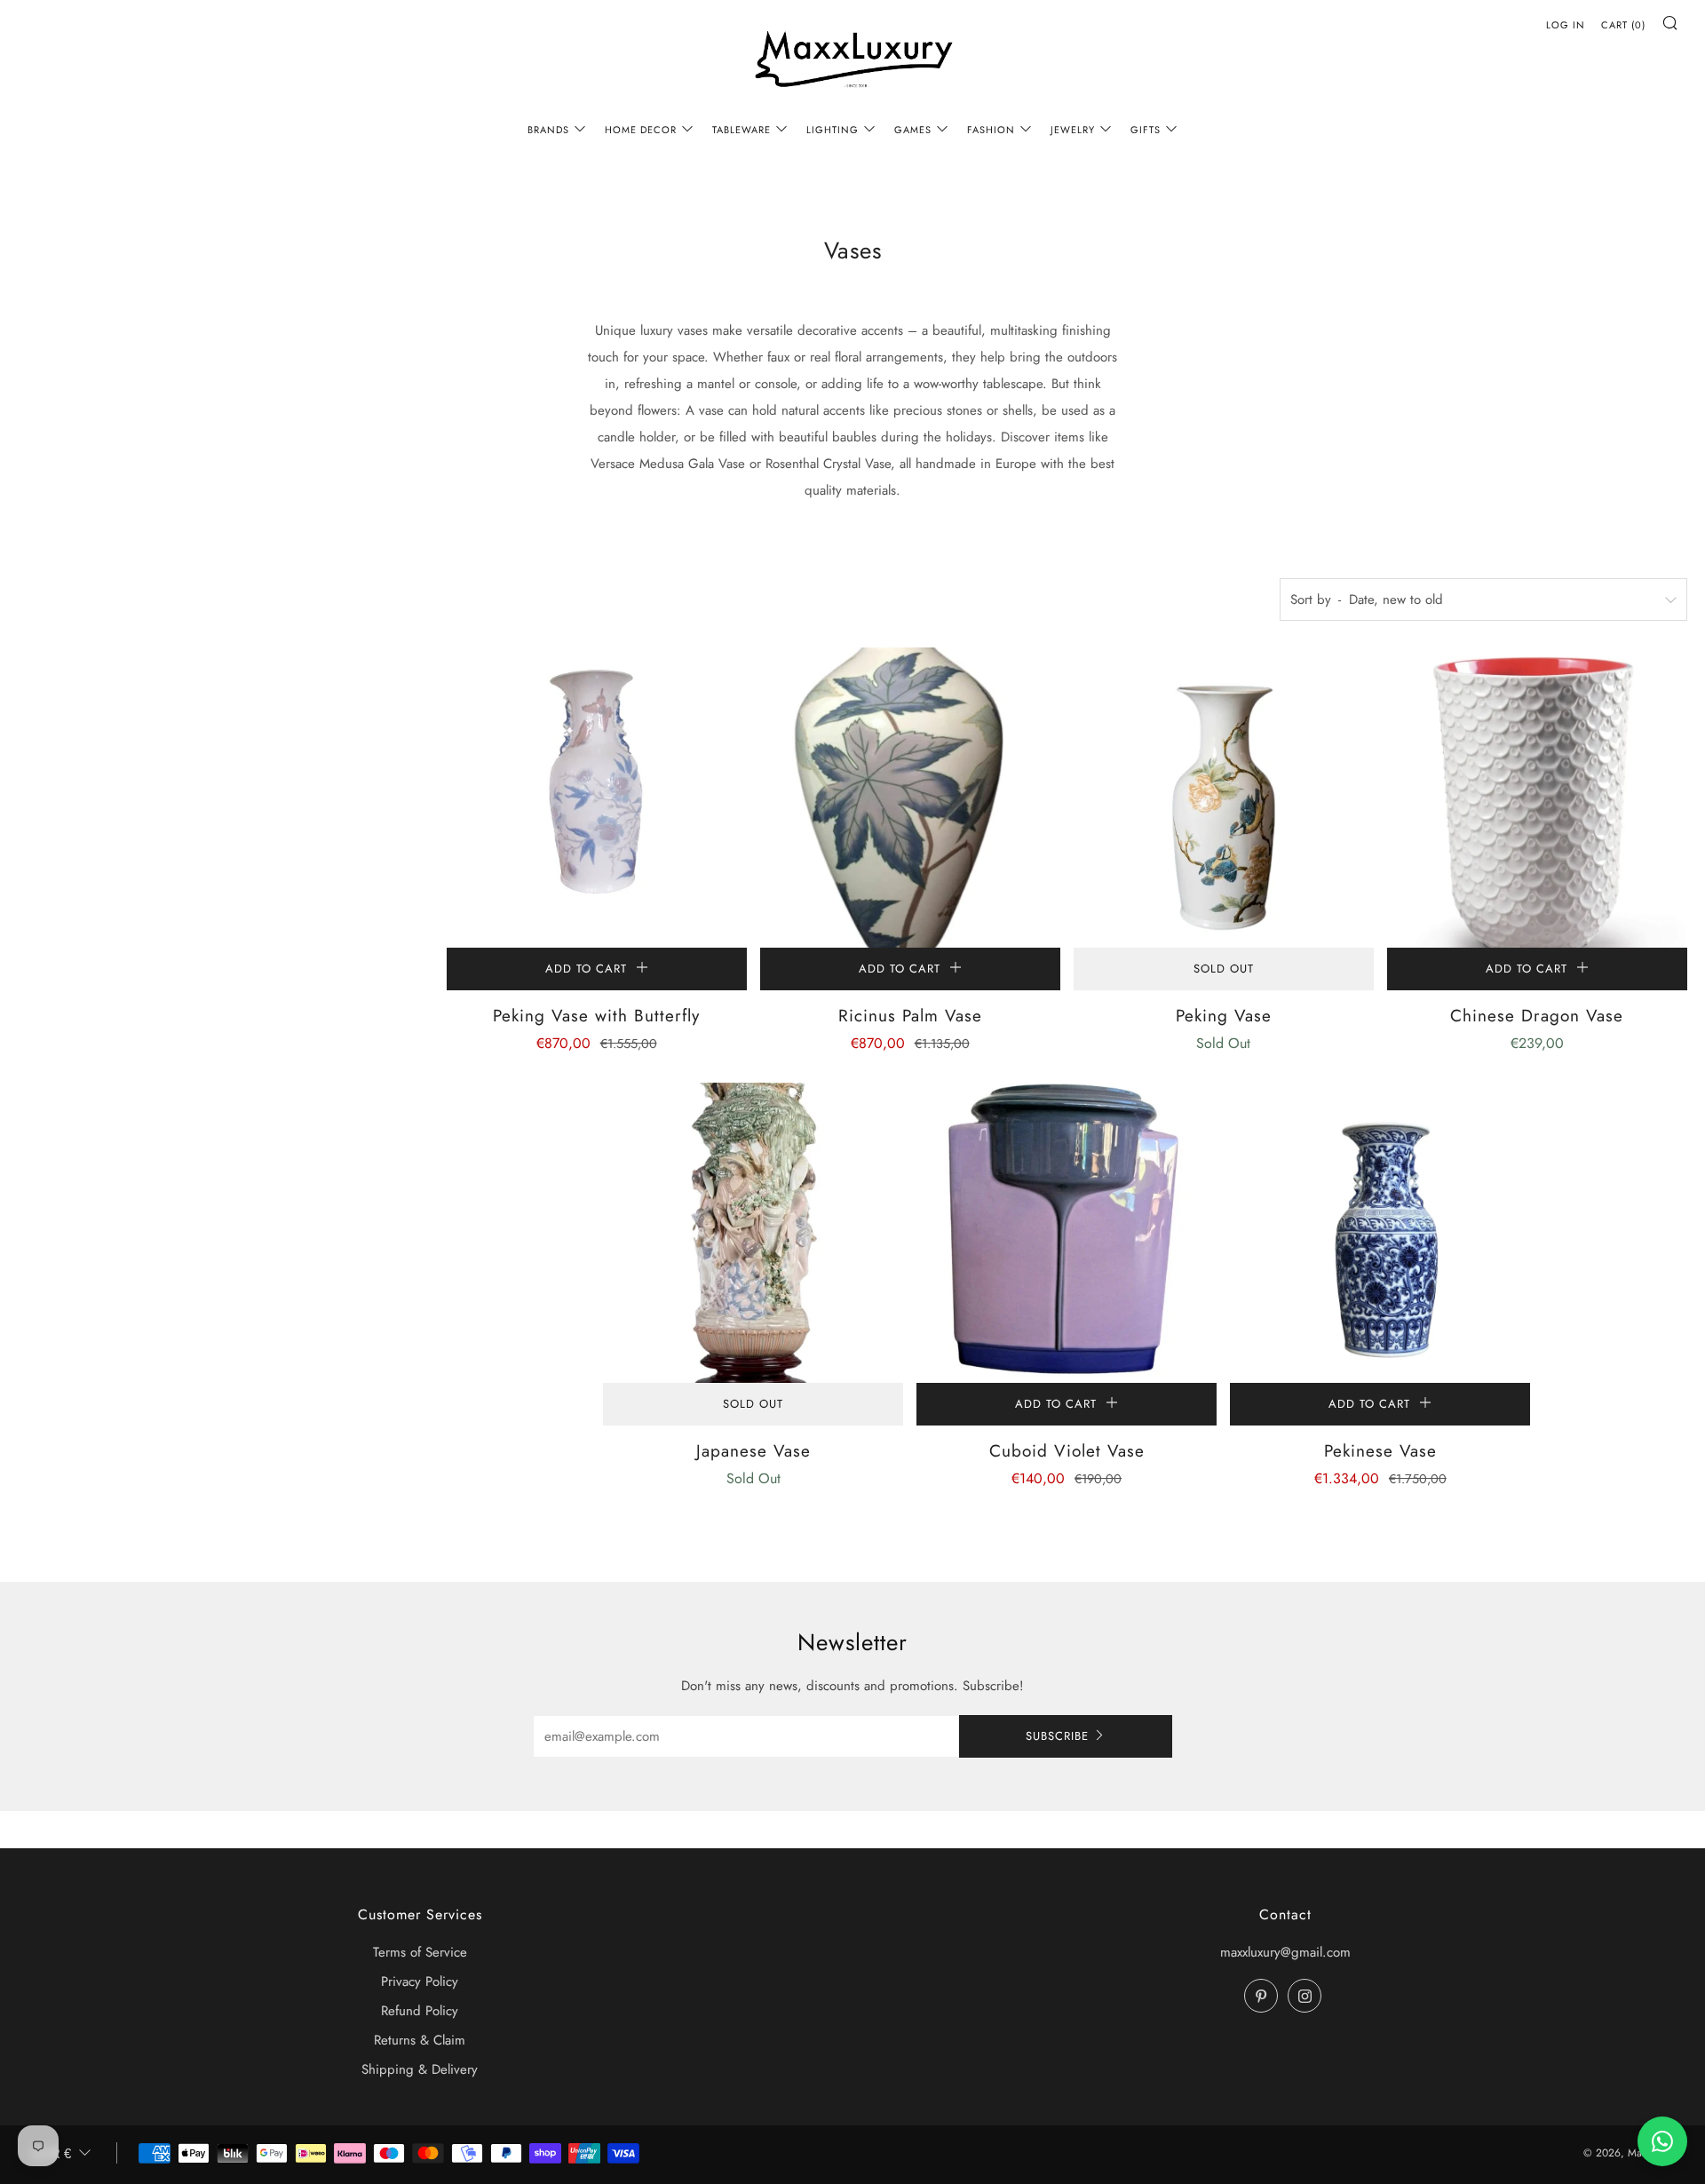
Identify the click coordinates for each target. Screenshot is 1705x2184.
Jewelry (1073, 130)
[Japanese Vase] (753, 1233)
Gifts (1146, 130)
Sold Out (1224, 969)
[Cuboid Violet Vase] (1067, 1233)
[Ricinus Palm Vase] (910, 798)
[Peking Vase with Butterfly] (597, 798)
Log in (1566, 25)
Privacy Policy (420, 1981)
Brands (548, 130)
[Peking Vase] (1224, 798)
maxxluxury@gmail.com (1285, 1952)
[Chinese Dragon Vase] (1537, 798)
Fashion (991, 130)
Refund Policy (420, 2011)
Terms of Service (420, 1952)
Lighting (833, 130)
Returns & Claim (420, 2040)
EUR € (52, 2153)
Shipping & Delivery (420, 2069)
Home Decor (641, 130)
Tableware (741, 130)
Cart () (1623, 25)
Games (913, 130)
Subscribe (1057, 1736)
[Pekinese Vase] (1380, 1233)
